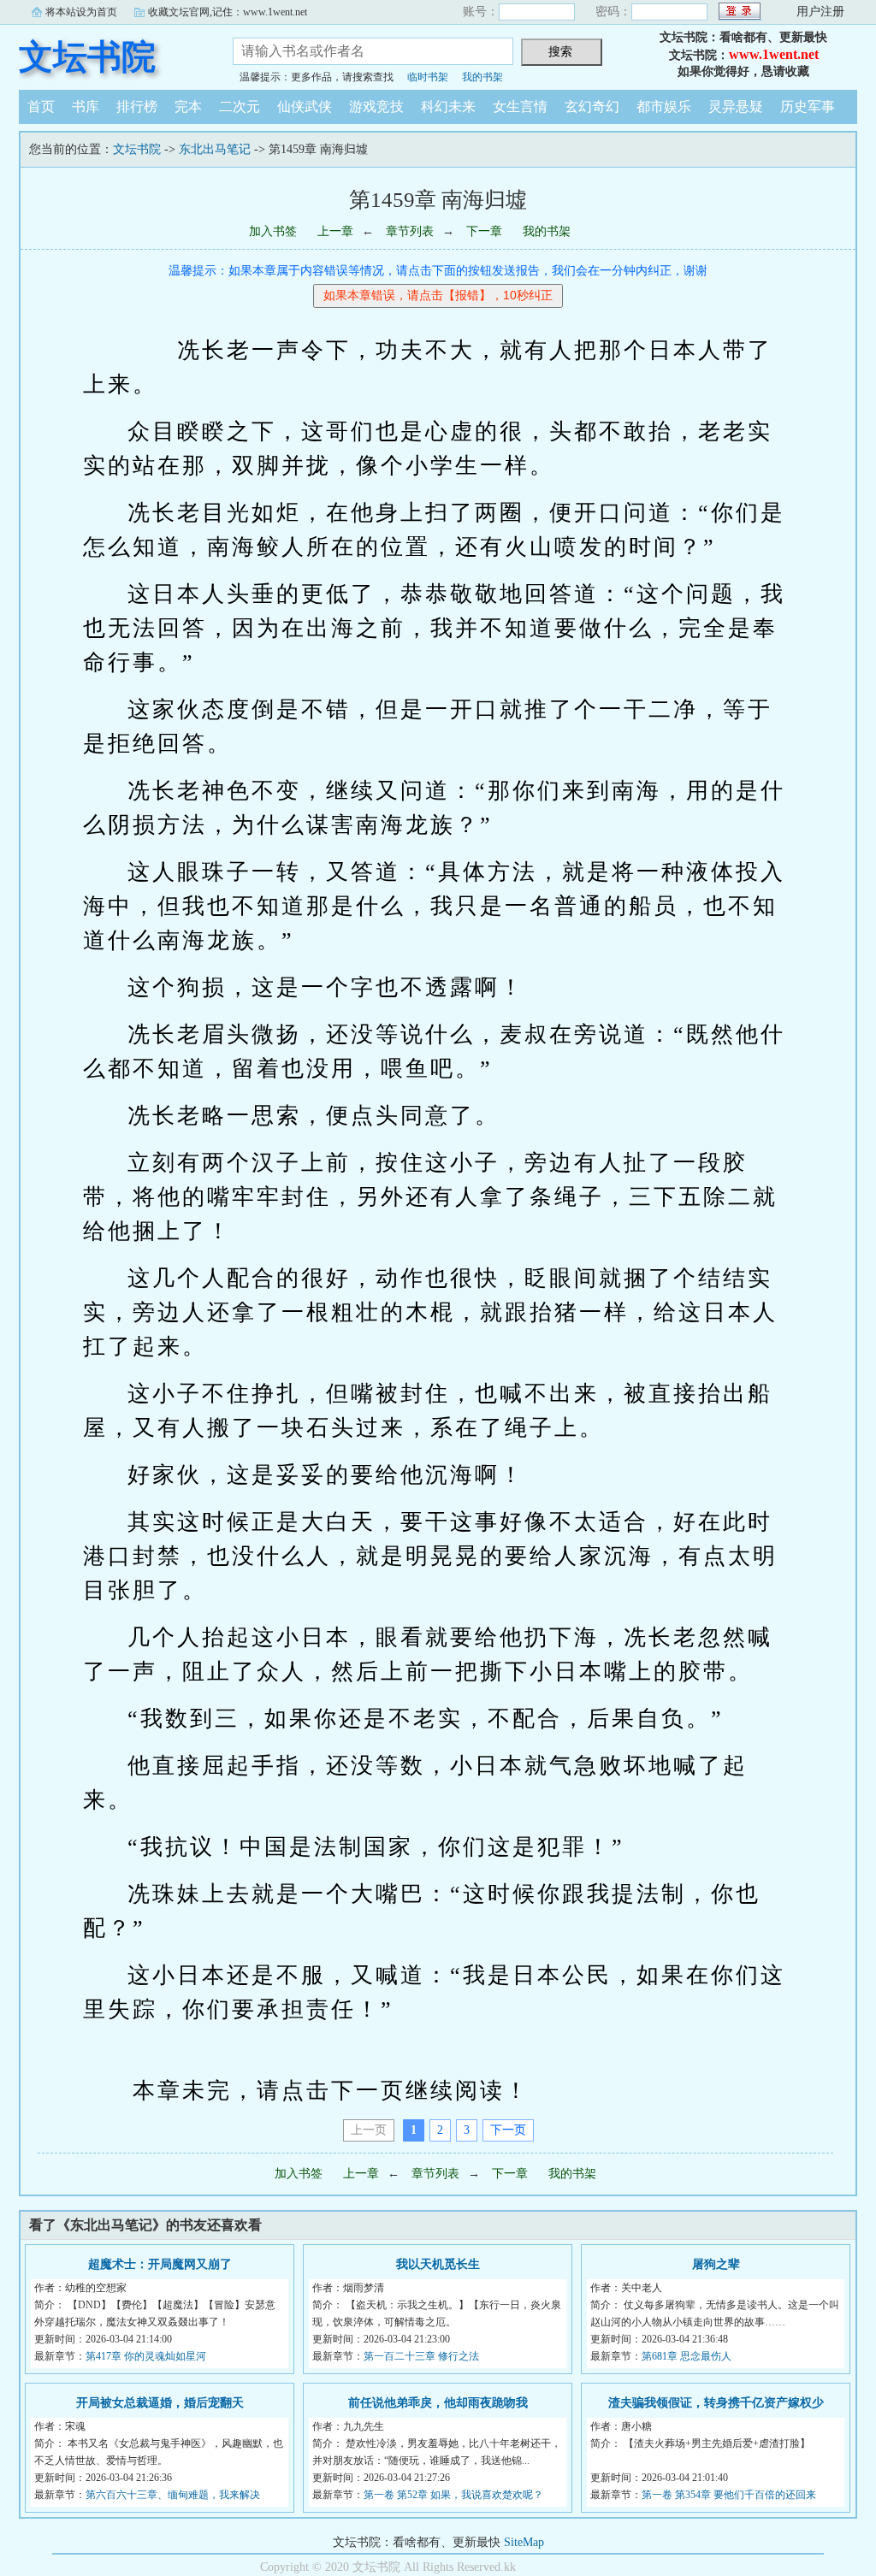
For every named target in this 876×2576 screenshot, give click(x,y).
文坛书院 (87, 57)
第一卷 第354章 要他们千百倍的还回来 (729, 2495)
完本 (188, 106)
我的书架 (482, 77)
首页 (41, 106)
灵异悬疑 (736, 106)
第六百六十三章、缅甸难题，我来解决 (173, 2495)
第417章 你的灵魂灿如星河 (146, 2356)
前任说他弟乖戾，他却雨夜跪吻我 (438, 2403)
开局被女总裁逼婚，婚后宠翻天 (160, 2403)
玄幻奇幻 (592, 106)
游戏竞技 (376, 106)
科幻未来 (448, 106)
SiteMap (524, 2542)
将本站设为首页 (81, 12)
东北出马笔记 (215, 149)
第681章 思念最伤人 (687, 2356)
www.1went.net (774, 54)
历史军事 (808, 106)
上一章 (335, 231)
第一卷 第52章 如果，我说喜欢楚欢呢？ (453, 2495)
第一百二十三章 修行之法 (421, 2356)
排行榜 (137, 106)
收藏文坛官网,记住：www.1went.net (228, 12)
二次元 (240, 106)
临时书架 (428, 77)
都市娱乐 (664, 106)
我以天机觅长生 (438, 2264)
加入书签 (273, 231)
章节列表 (410, 231)
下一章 (484, 231)
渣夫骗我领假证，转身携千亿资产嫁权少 (716, 2403)
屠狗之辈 (716, 2264)
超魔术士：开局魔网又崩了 (160, 2264)
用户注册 (820, 12)
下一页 (508, 2130)
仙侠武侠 (305, 106)
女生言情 (520, 106)
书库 (86, 106)
